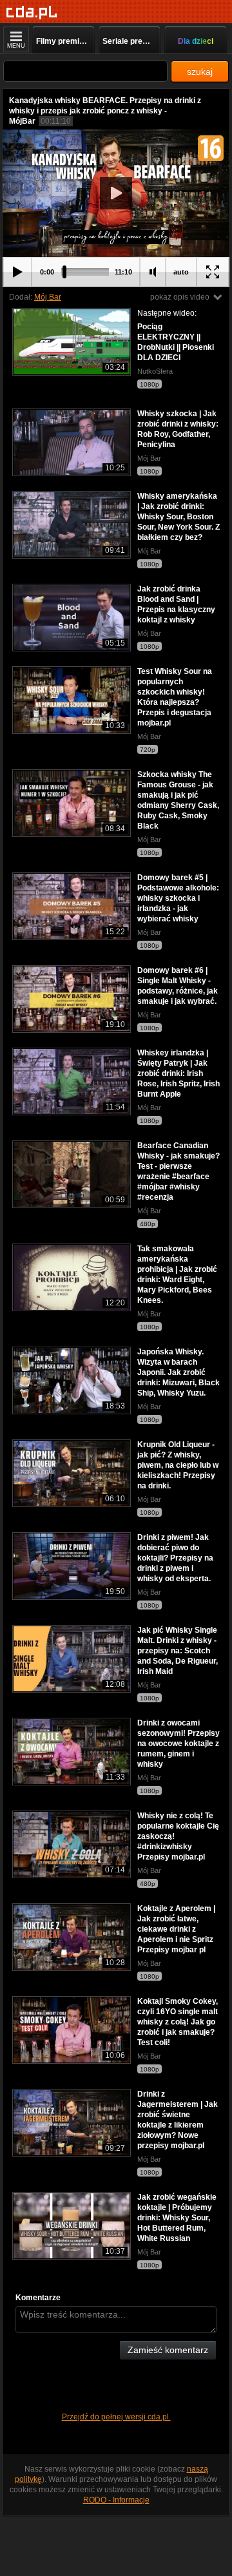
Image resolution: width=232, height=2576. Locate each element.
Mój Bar (48, 297)
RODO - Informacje (116, 2500)
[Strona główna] (32, 13)
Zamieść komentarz (168, 2350)
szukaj (200, 72)
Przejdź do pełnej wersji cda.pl (116, 2417)
